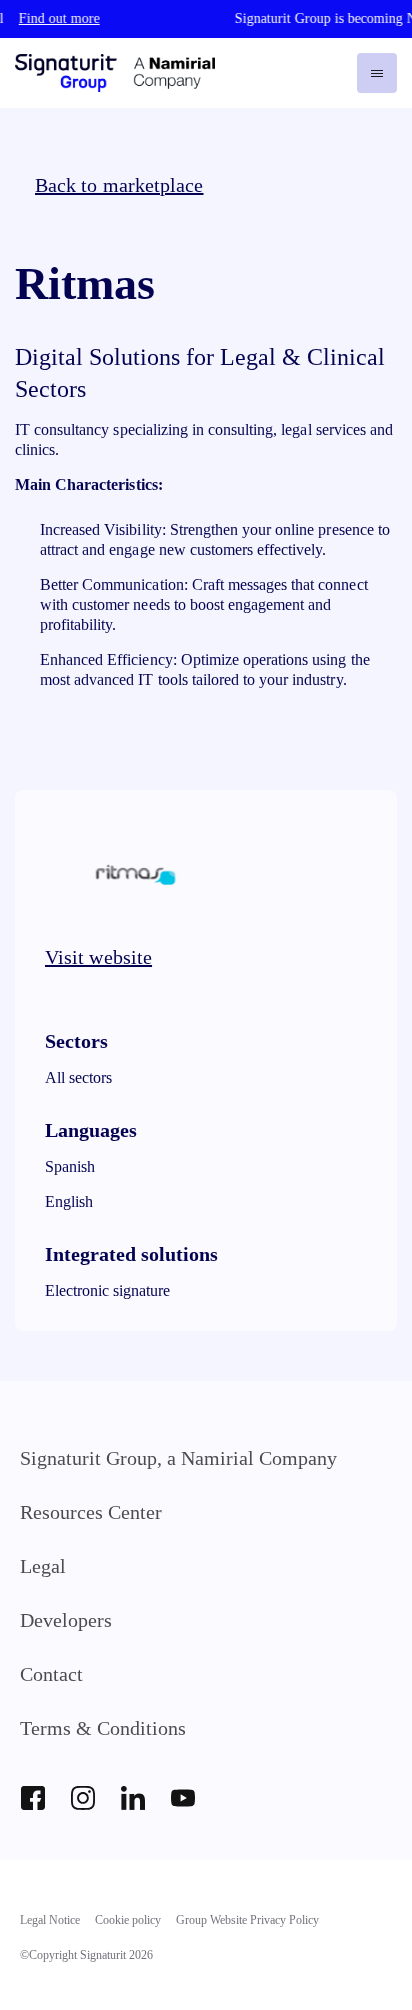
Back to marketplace (119, 185)
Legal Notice (50, 1920)
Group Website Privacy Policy (247, 1920)
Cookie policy (128, 1920)
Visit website (98, 957)
